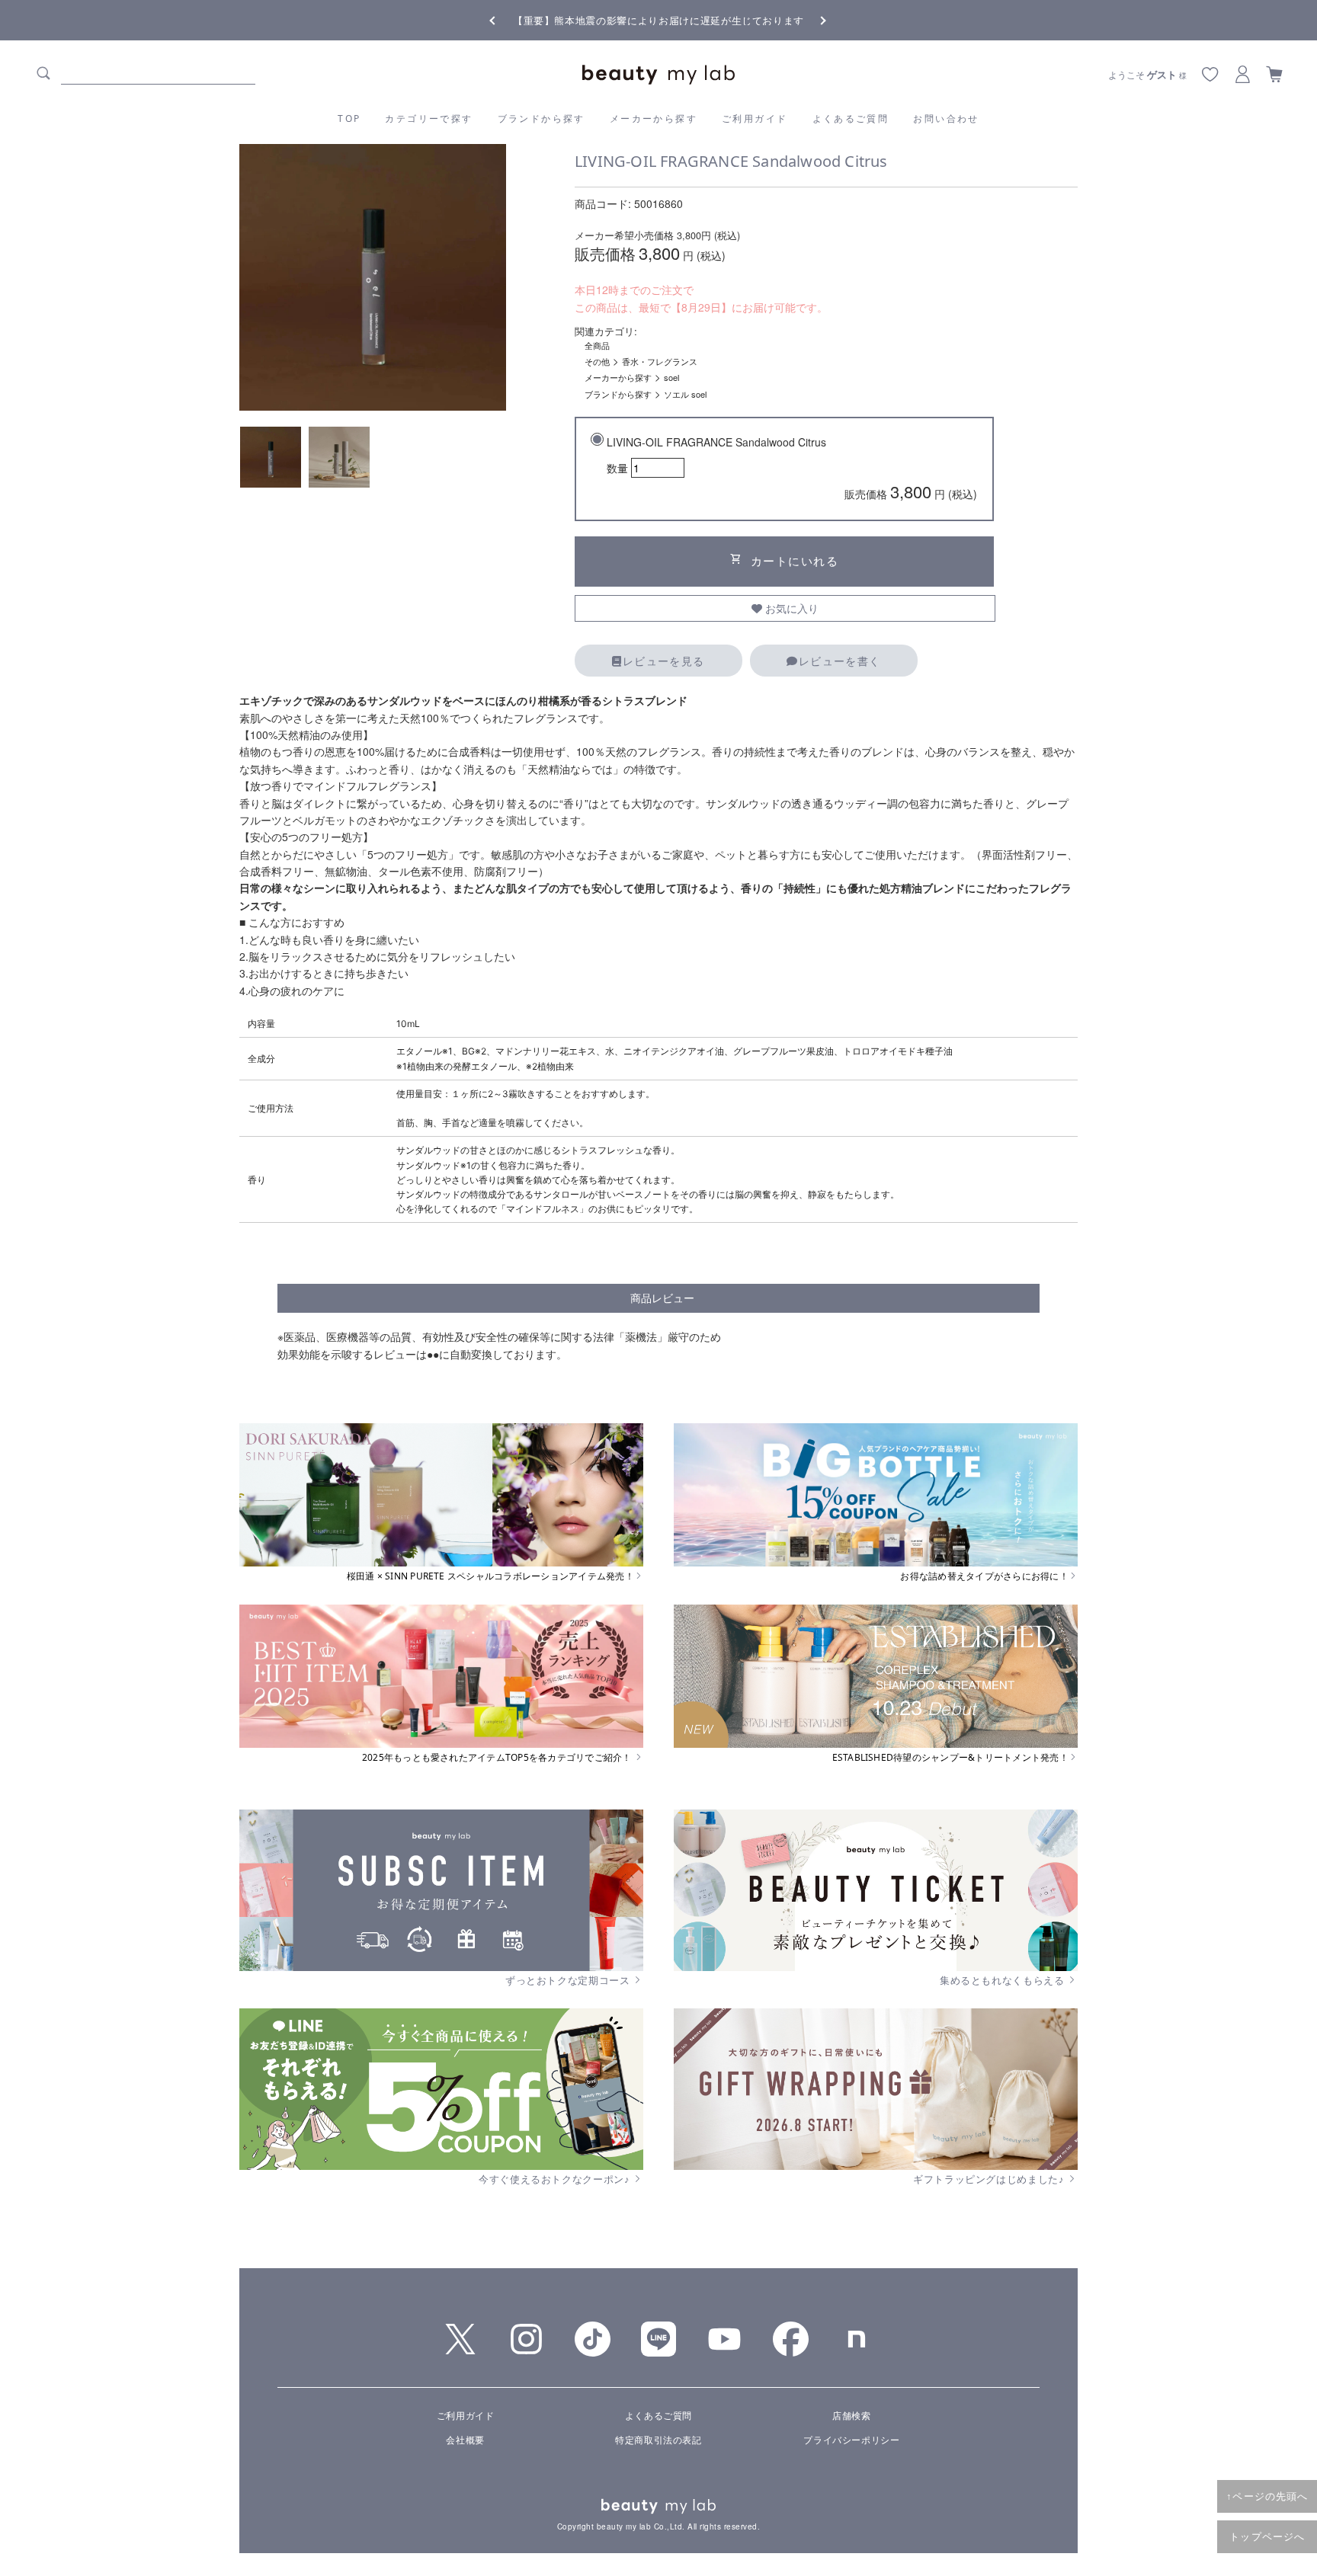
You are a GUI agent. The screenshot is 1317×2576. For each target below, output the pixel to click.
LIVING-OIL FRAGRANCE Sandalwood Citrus (792, 469)
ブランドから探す (542, 118)
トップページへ (1267, 2536)
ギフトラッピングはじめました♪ (990, 2179)
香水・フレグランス (660, 361)
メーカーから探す (654, 118)
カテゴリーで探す (429, 118)
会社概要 (465, 2439)
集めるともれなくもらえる (1003, 1980)
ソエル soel (685, 394)
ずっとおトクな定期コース (569, 1980)
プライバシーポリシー (851, 2439)
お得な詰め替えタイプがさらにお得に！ (984, 1576)
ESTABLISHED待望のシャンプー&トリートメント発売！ (950, 1758)
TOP (349, 118)
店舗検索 (851, 2415)
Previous (506, 19)
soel (671, 377)
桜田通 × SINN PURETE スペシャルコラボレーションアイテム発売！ (490, 1576)
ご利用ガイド (755, 118)
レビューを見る (664, 661)
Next (811, 19)
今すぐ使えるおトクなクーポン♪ (556, 2179)
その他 (597, 361)
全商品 (597, 345)
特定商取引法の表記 (658, 2439)
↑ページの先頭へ (1267, 2496)
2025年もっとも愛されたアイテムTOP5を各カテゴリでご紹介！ (498, 1758)
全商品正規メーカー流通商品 (658, 20)
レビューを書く (840, 661)
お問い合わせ (946, 118)
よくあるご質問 (851, 118)
